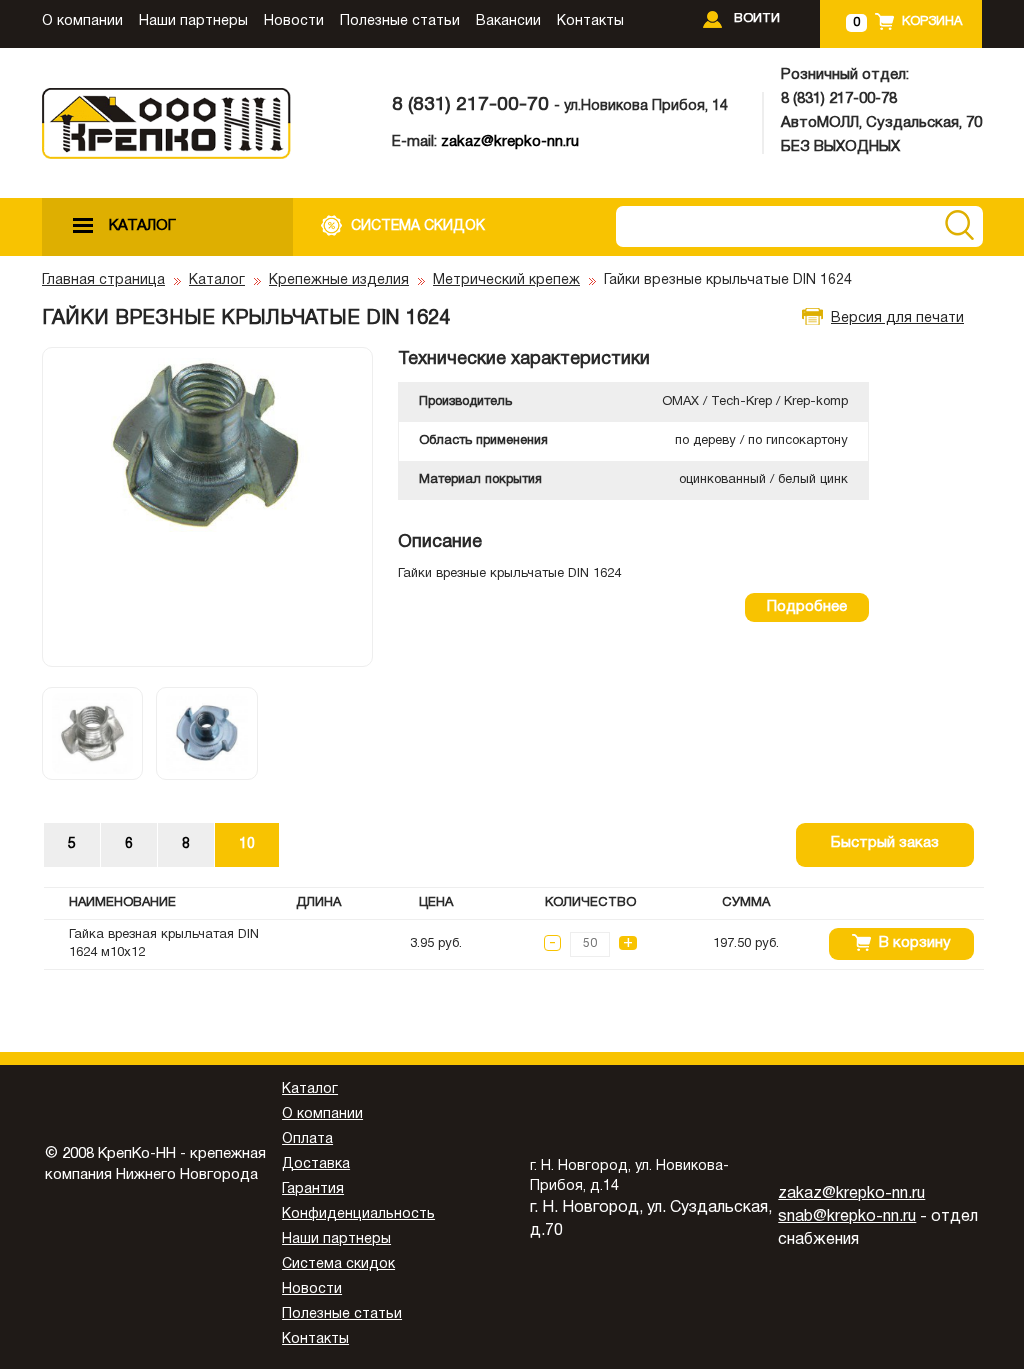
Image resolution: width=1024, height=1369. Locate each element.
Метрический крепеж (506, 280)
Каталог (217, 280)
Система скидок (338, 1264)
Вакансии (508, 21)
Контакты (590, 21)
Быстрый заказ (885, 843)
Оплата (307, 1139)
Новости (294, 21)
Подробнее (807, 607)
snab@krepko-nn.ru (847, 1217)
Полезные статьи (400, 21)
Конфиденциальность (358, 1214)
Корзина (932, 22)
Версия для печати (897, 318)
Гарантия (313, 1189)
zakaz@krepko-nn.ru (510, 142)
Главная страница (103, 280)
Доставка (316, 1164)
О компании (82, 21)
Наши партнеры (193, 21)
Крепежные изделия (339, 280)
